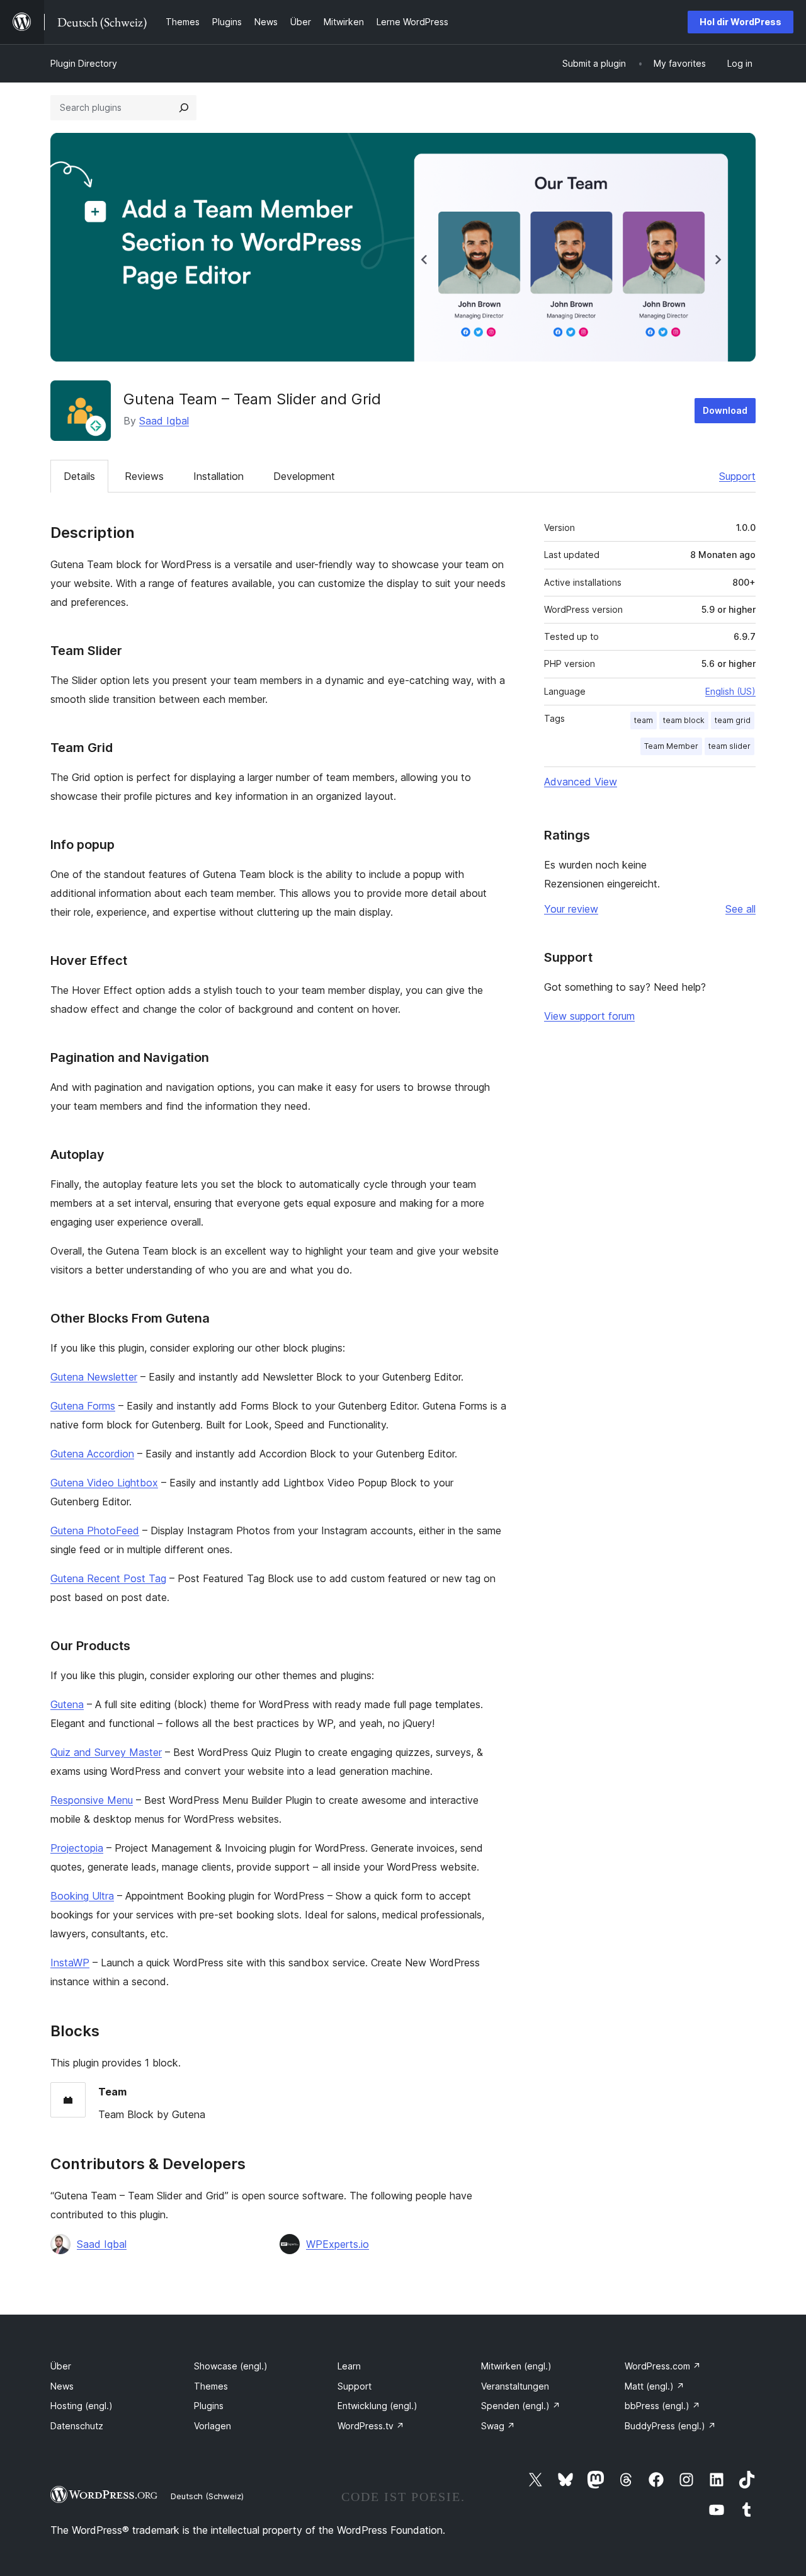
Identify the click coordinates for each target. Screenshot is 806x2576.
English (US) (730, 691)
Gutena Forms (83, 1406)
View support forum (589, 1016)
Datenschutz (77, 2426)
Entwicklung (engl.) (377, 2406)
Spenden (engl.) (521, 2406)
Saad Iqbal (164, 421)
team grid (733, 720)
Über (61, 2366)
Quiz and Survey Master (106, 1752)
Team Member (671, 746)
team (644, 720)
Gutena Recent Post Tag (108, 1578)
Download (725, 410)
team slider (729, 746)
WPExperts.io (338, 2244)
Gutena (67, 1704)
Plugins (209, 2406)
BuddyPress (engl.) (670, 2426)
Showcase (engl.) (231, 2366)
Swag (498, 2426)
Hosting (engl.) (82, 2406)
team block (684, 720)
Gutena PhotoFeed (95, 1530)
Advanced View (581, 782)
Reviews (144, 476)
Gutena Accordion (92, 1454)
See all (741, 909)
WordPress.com (663, 2366)
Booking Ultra (82, 1896)
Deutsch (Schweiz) (207, 2496)
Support (737, 476)
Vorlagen (213, 2426)
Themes (211, 2386)
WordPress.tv (371, 2426)
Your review (571, 909)
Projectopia (77, 1848)
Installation (219, 476)
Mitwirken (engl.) (516, 2366)
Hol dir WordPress (741, 22)
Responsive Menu (92, 1800)
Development (304, 476)
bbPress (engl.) (662, 2406)
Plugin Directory (84, 63)
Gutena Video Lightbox (104, 1483)
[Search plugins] (184, 108)
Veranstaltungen (515, 2386)
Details (79, 476)
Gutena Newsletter (94, 1377)
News (62, 2386)
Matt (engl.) (655, 2386)
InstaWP (70, 1963)
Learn (349, 2366)
